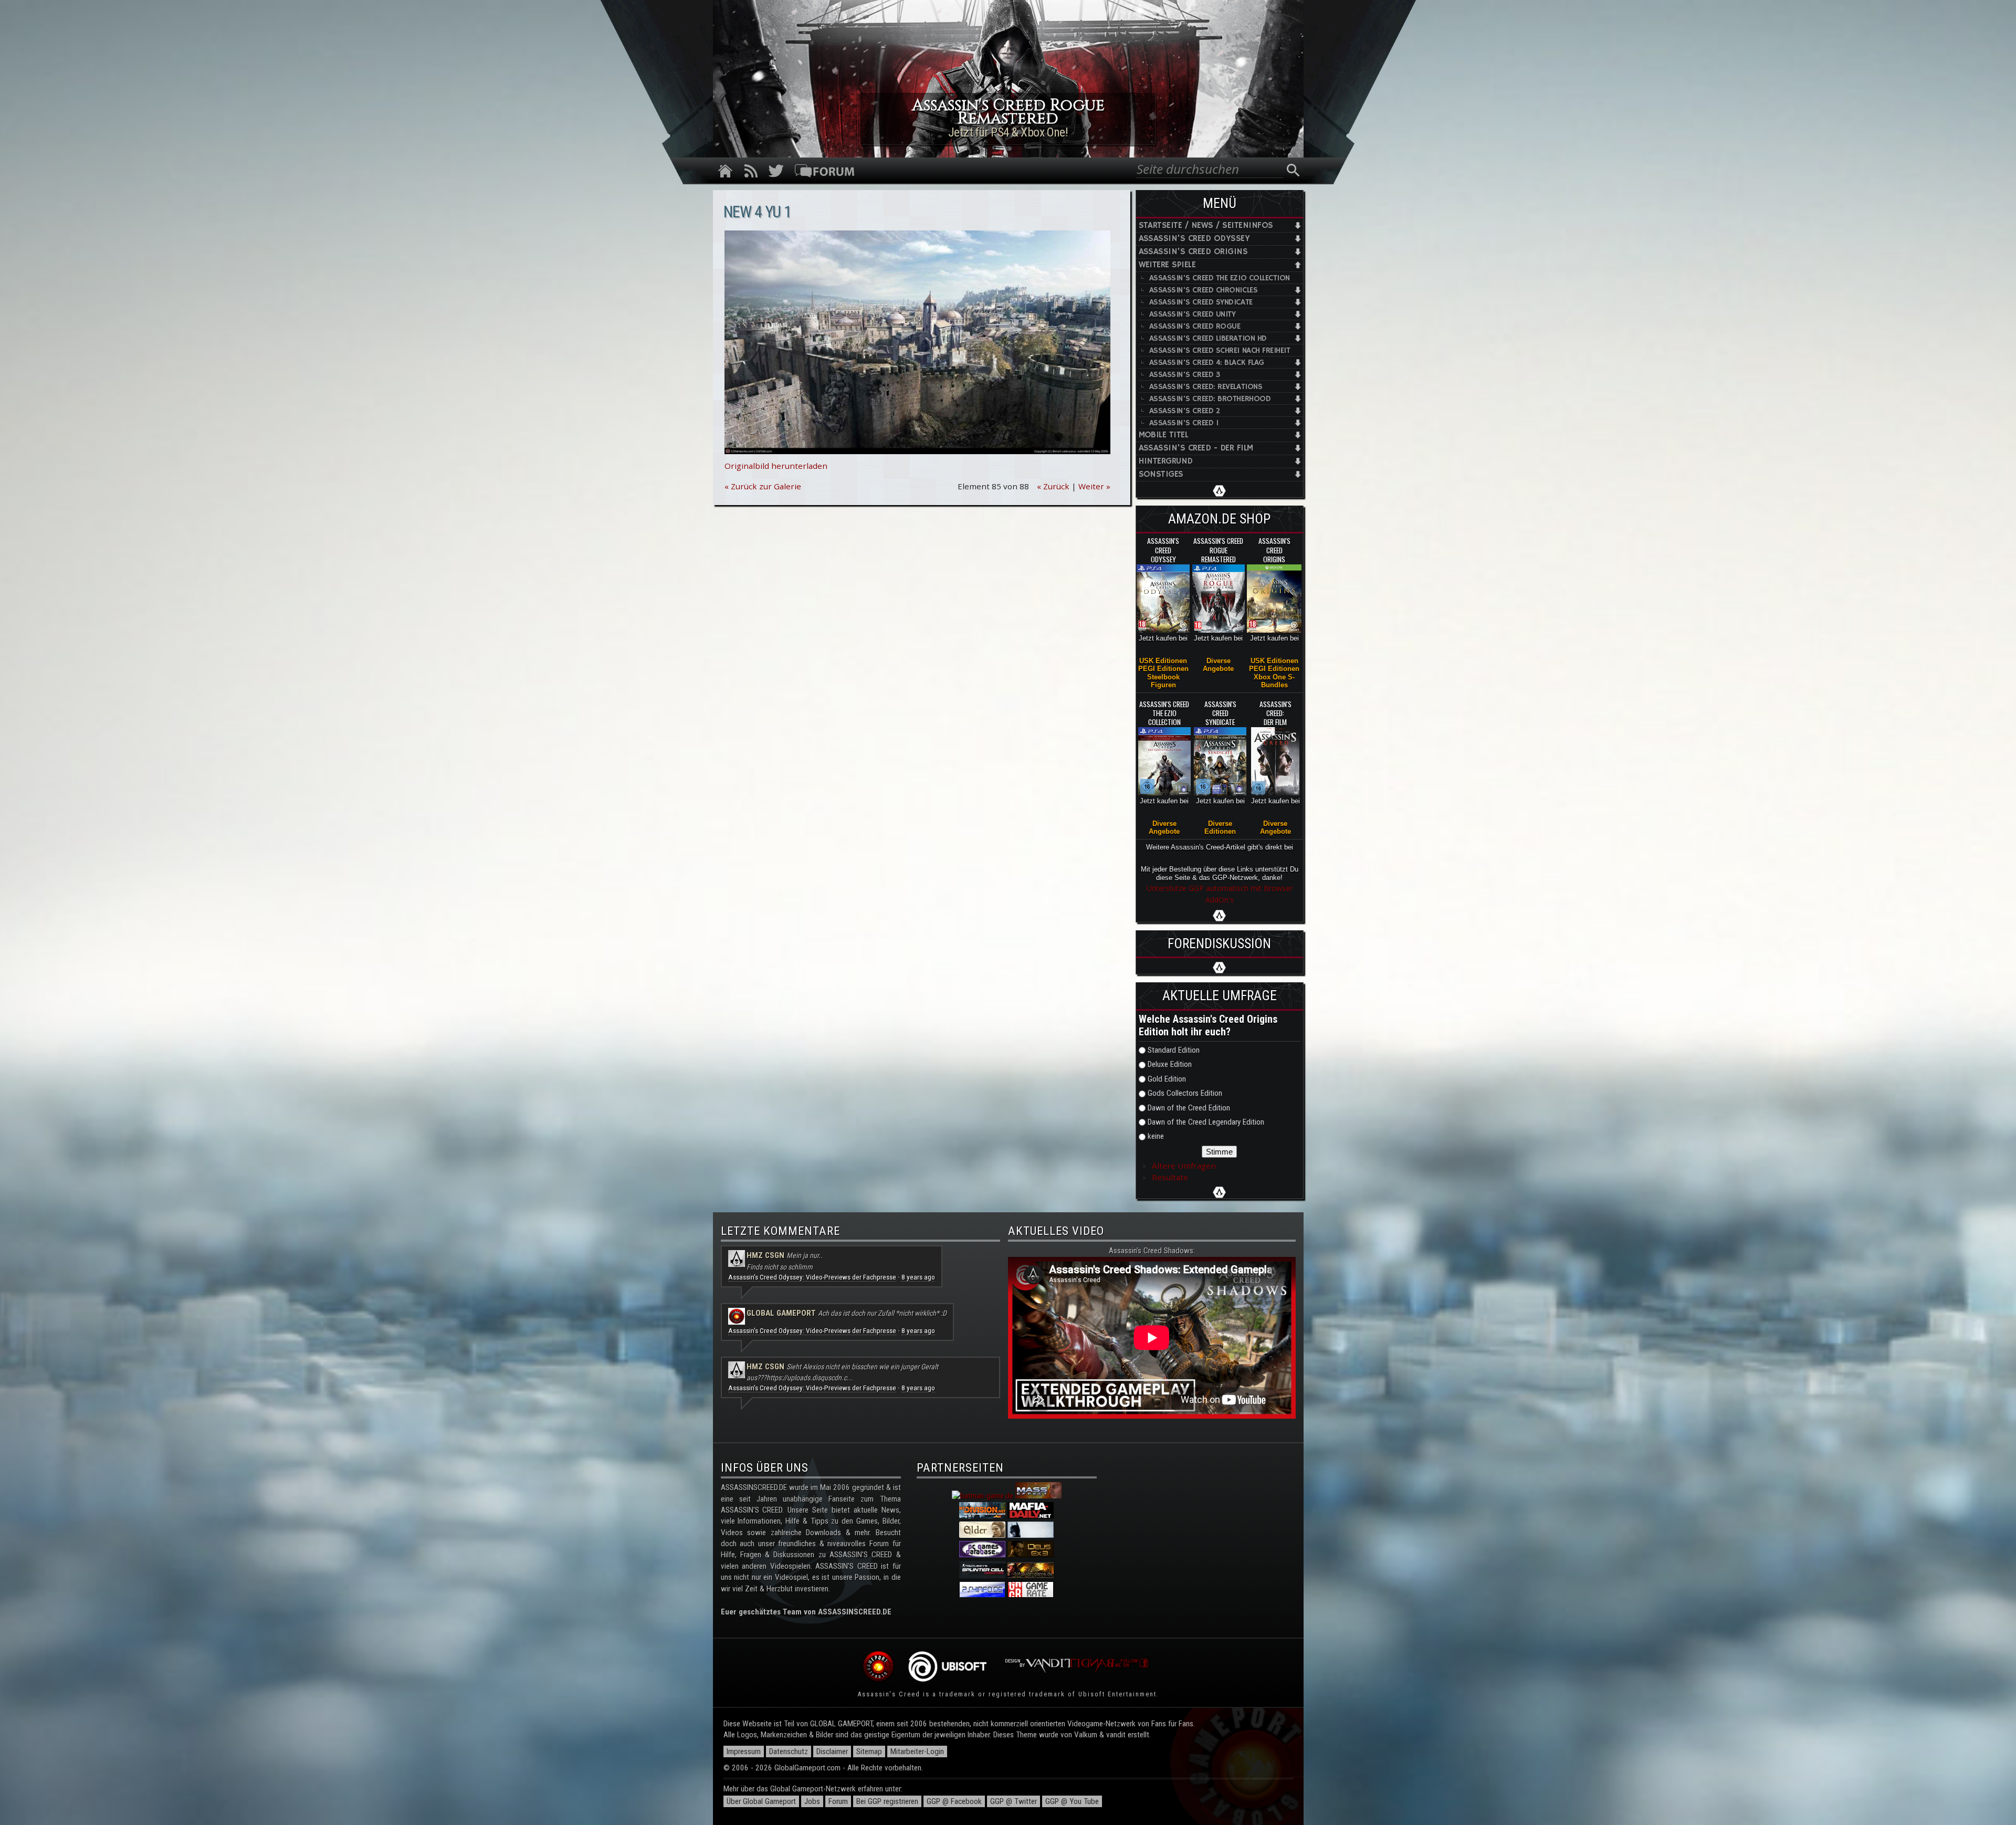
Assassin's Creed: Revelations (1206, 387)
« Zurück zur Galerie (763, 486)
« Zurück (1053, 486)
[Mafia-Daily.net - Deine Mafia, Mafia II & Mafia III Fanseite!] (1031, 1516)
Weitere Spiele (1167, 265)
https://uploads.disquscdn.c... (810, 1378)
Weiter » (1094, 486)
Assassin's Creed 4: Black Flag (1207, 363)
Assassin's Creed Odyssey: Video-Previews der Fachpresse (812, 1277)
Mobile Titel (1164, 435)
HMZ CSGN (765, 1255)
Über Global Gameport (761, 1801)
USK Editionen (1163, 661)
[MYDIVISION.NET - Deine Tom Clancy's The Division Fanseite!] (982, 1516)
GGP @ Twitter (1014, 1801)
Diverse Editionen (1220, 827)
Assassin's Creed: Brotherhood (1210, 399)
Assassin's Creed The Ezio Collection (1220, 278)
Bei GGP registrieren (887, 1801)
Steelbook (1163, 677)
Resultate (1170, 1177)
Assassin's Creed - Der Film (1196, 448)
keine (1156, 1136)
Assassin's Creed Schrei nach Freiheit (1220, 350)
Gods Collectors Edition (1185, 1093)
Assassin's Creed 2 (1185, 411)
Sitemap (869, 1751)
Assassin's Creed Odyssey (1194, 239)
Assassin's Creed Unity (1193, 314)
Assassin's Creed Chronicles (1204, 290)
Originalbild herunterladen (776, 466)
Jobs (812, 1801)
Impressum (744, 1751)
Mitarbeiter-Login (917, 1751)
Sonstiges (1161, 474)
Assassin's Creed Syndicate (1201, 302)
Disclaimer (832, 1751)
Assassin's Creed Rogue (1195, 326)
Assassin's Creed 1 (1184, 423)
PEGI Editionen (1163, 669)
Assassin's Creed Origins (1193, 252)
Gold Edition (1167, 1079)
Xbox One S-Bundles (1274, 681)
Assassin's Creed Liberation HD (1208, 338)
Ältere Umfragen (1184, 1166)
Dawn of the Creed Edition (1189, 1108)
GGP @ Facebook (954, 1801)
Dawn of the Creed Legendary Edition (1206, 1122)
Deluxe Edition (1170, 1064)
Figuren (1163, 685)
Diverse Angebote (1218, 665)
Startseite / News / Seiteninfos (1206, 225)
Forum (838, 1801)
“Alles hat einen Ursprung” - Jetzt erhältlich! (1008, 132)
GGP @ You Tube (1072, 1801)
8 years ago (918, 1277)
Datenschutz (789, 1751)
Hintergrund (1166, 461)
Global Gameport (781, 1313)
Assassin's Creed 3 (1185, 375)
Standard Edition (1174, 1050)
